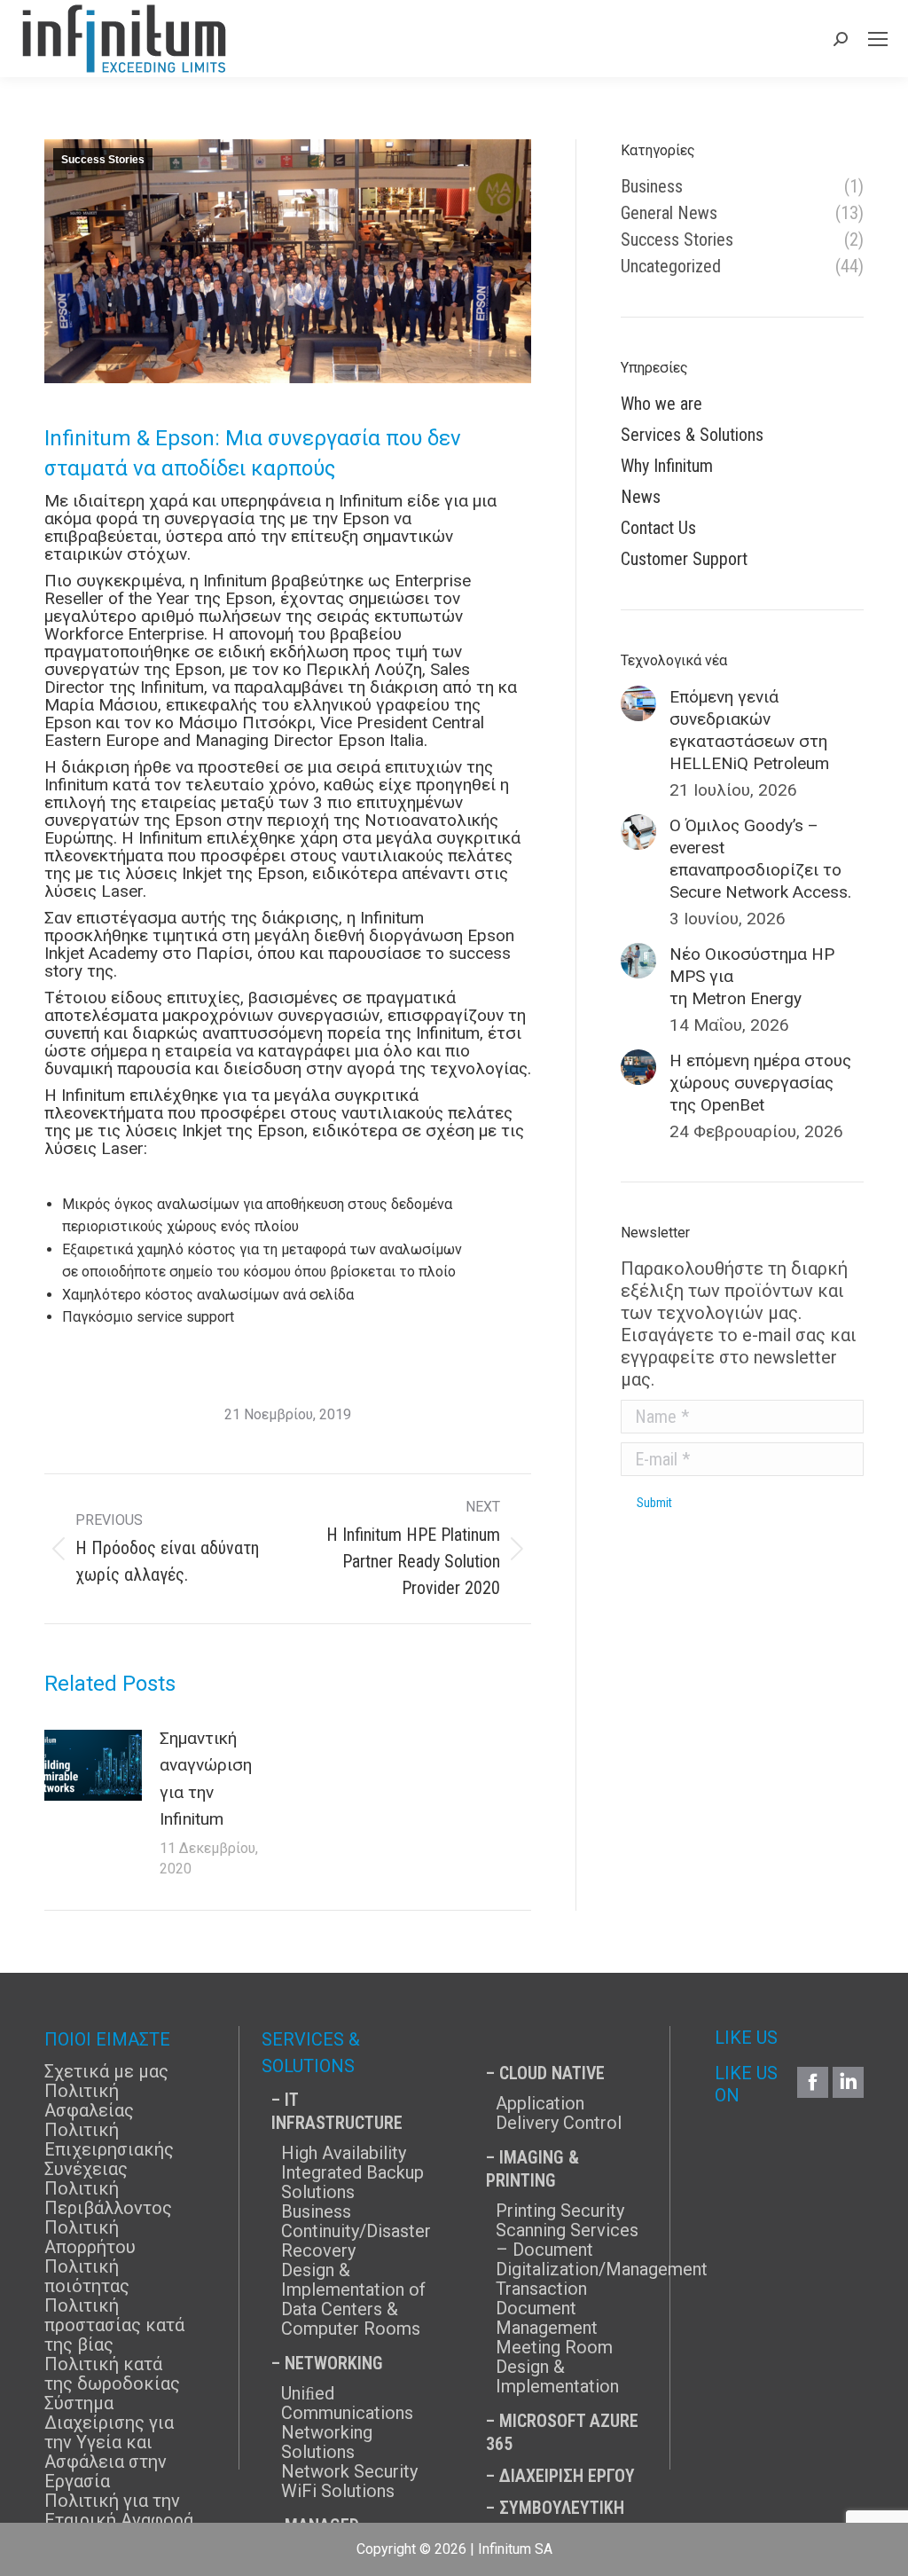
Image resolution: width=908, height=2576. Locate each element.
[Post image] (93, 1765)
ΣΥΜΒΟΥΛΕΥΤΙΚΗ (562, 2508)
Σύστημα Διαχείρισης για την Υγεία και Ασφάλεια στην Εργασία (109, 2442)
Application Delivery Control (559, 2113)
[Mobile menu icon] (878, 39)
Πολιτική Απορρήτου (90, 2237)
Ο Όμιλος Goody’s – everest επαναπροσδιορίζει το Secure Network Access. (760, 859)
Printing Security (560, 2211)
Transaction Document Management (547, 2308)
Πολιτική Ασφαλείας (89, 2101)
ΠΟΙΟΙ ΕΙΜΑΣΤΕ (107, 2039)
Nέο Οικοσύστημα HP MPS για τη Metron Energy (752, 976)
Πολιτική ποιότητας (87, 2276)
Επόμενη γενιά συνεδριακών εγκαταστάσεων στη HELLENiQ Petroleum (749, 730)
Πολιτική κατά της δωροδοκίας (112, 2374)
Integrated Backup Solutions (352, 2182)
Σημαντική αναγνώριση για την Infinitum (206, 1779)
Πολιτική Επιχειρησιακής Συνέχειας (109, 2149)
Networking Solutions (327, 2442)
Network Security (349, 2471)
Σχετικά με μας (106, 2071)
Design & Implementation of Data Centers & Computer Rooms (353, 2299)
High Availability (344, 2153)
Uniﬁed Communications (347, 2403)
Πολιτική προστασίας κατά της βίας (114, 2325)
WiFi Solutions (338, 2491)
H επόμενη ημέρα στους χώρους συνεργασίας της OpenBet (760, 1083)
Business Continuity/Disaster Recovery (356, 2231)
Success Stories (103, 160)
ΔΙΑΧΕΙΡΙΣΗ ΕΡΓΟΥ (567, 2476)
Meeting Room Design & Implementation (557, 2367)
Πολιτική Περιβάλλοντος (108, 2198)
